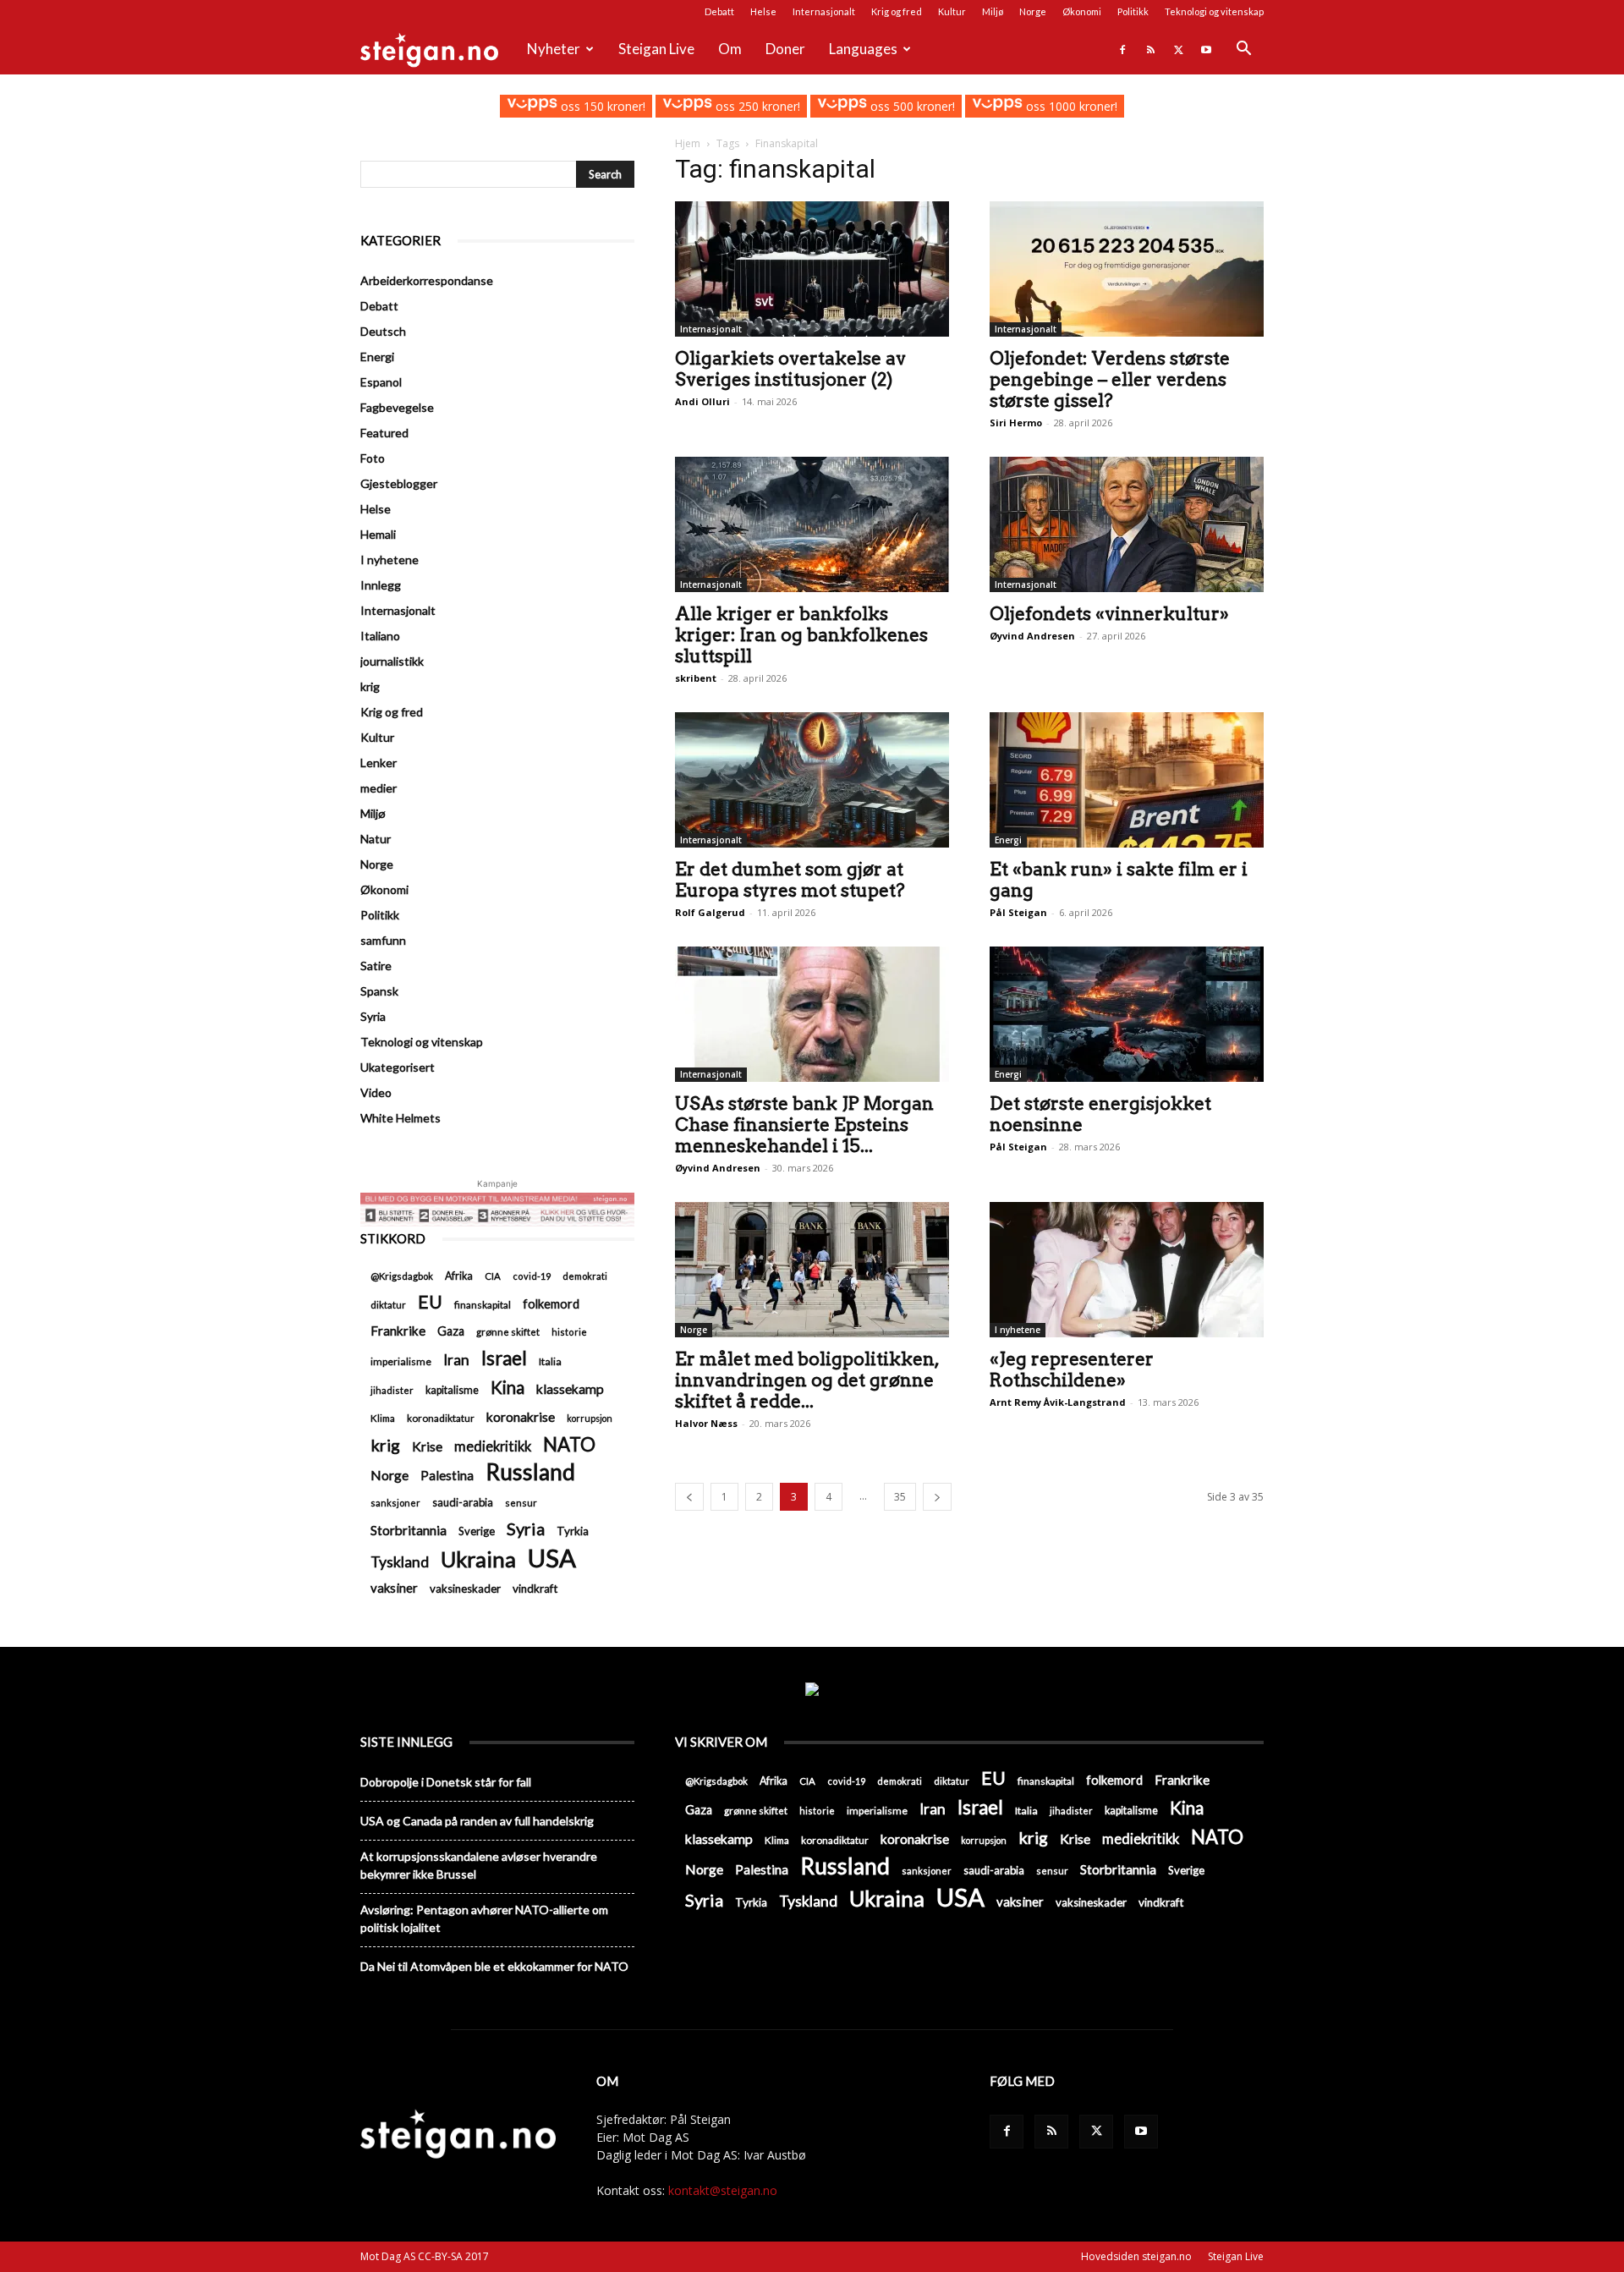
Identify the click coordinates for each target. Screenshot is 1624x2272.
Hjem (688, 143)
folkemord (551, 1304)
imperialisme (401, 1361)
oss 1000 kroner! (1070, 106)
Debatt (719, 11)
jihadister (392, 1390)
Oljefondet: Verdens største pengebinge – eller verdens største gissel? (1110, 379)
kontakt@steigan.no (723, 2190)
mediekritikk (493, 1446)
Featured (384, 433)
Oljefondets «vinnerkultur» (1109, 614)
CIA (493, 1276)
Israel (504, 1358)
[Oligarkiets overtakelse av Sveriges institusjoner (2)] (812, 269)
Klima (383, 1418)
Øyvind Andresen (1032, 636)
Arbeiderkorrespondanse (427, 280)
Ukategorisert (398, 1067)
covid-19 (532, 1276)
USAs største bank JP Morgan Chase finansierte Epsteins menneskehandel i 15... (804, 1125)
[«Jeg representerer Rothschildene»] (1127, 1270)
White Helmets (401, 1118)
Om (730, 49)
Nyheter (554, 49)
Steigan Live (656, 49)
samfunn (383, 940)
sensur (521, 1503)
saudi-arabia (463, 1502)
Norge (1033, 11)
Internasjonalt (824, 11)
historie (569, 1332)
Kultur (952, 11)
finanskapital (483, 1305)
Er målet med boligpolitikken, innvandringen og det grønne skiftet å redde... (807, 1380)
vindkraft (535, 1589)
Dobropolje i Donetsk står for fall (446, 1782)
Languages (863, 49)
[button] (1243, 50)
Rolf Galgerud (710, 912)
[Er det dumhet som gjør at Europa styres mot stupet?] (812, 780)
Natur (376, 839)
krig (370, 686)
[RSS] (1150, 49)
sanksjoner (395, 1503)
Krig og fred (897, 11)
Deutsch (383, 331)
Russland (530, 1472)
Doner (785, 49)
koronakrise (521, 1416)
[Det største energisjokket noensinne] (1127, 1014)
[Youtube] (1206, 49)
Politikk (1133, 11)
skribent (696, 678)
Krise (427, 1446)
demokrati (585, 1276)
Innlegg (381, 585)
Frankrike (398, 1331)
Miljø (993, 11)
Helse (763, 11)
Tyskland (400, 1562)
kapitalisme (452, 1390)
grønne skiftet (508, 1331)
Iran (456, 1360)
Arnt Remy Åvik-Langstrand (1058, 1402)
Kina (507, 1388)
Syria (373, 1016)
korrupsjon (590, 1418)
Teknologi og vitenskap (1214, 11)
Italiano (380, 636)
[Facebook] (1122, 49)
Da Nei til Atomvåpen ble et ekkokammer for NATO (494, 1966)
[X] (1178, 49)
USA (552, 1558)
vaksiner (394, 1588)
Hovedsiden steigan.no (1136, 2256)
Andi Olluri (702, 401)
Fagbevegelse (397, 407)
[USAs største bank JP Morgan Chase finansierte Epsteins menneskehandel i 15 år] (812, 1014)
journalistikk (392, 661)
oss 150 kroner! (601, 106)
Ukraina (478, 1559)
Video (376, 1092)
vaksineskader (465, 1589)
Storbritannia (409, 1530)
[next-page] (937, 1497)
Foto (373, 458)
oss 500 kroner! (911, 106)
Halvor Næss (706, 1423)
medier (379, 788)
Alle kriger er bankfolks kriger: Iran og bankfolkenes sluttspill (801, 635)
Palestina (447, 1475)
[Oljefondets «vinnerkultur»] (1127, 524)
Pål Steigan (1018, 912)
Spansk (379, 991)
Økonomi (1082, 11)
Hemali (378, 534)
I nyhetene (1018, 1330)
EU (430, 1302)
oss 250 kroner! (756, 106)
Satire (376, 966)
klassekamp (570, 1388)
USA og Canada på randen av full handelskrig (477, 1821)
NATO (569, 1444)
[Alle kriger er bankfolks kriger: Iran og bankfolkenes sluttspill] (812, 524)
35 (900, 1497)
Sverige (477, 1531)
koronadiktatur (441, 1418)
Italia (550, 1361)
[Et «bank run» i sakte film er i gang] (1127, 780)
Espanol (381, 382)
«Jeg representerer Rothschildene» (1072, 1369)
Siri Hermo (1016, 423)
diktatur (388, 1305)
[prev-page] (689, 1497)
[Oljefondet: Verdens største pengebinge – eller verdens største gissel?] (1127, 269)
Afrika (459, 1276)
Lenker (379, 763)
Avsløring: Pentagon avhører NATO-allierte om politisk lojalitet (484, 1918)
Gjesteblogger (399, 483)
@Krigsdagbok (402, 1276)
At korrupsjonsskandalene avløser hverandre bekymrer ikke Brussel (479, 1865)
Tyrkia (573, 1531)
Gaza (451, 1331)
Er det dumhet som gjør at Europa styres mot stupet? (790, 880)
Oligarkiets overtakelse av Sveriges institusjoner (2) (790, 369)
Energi (1008, 840)
